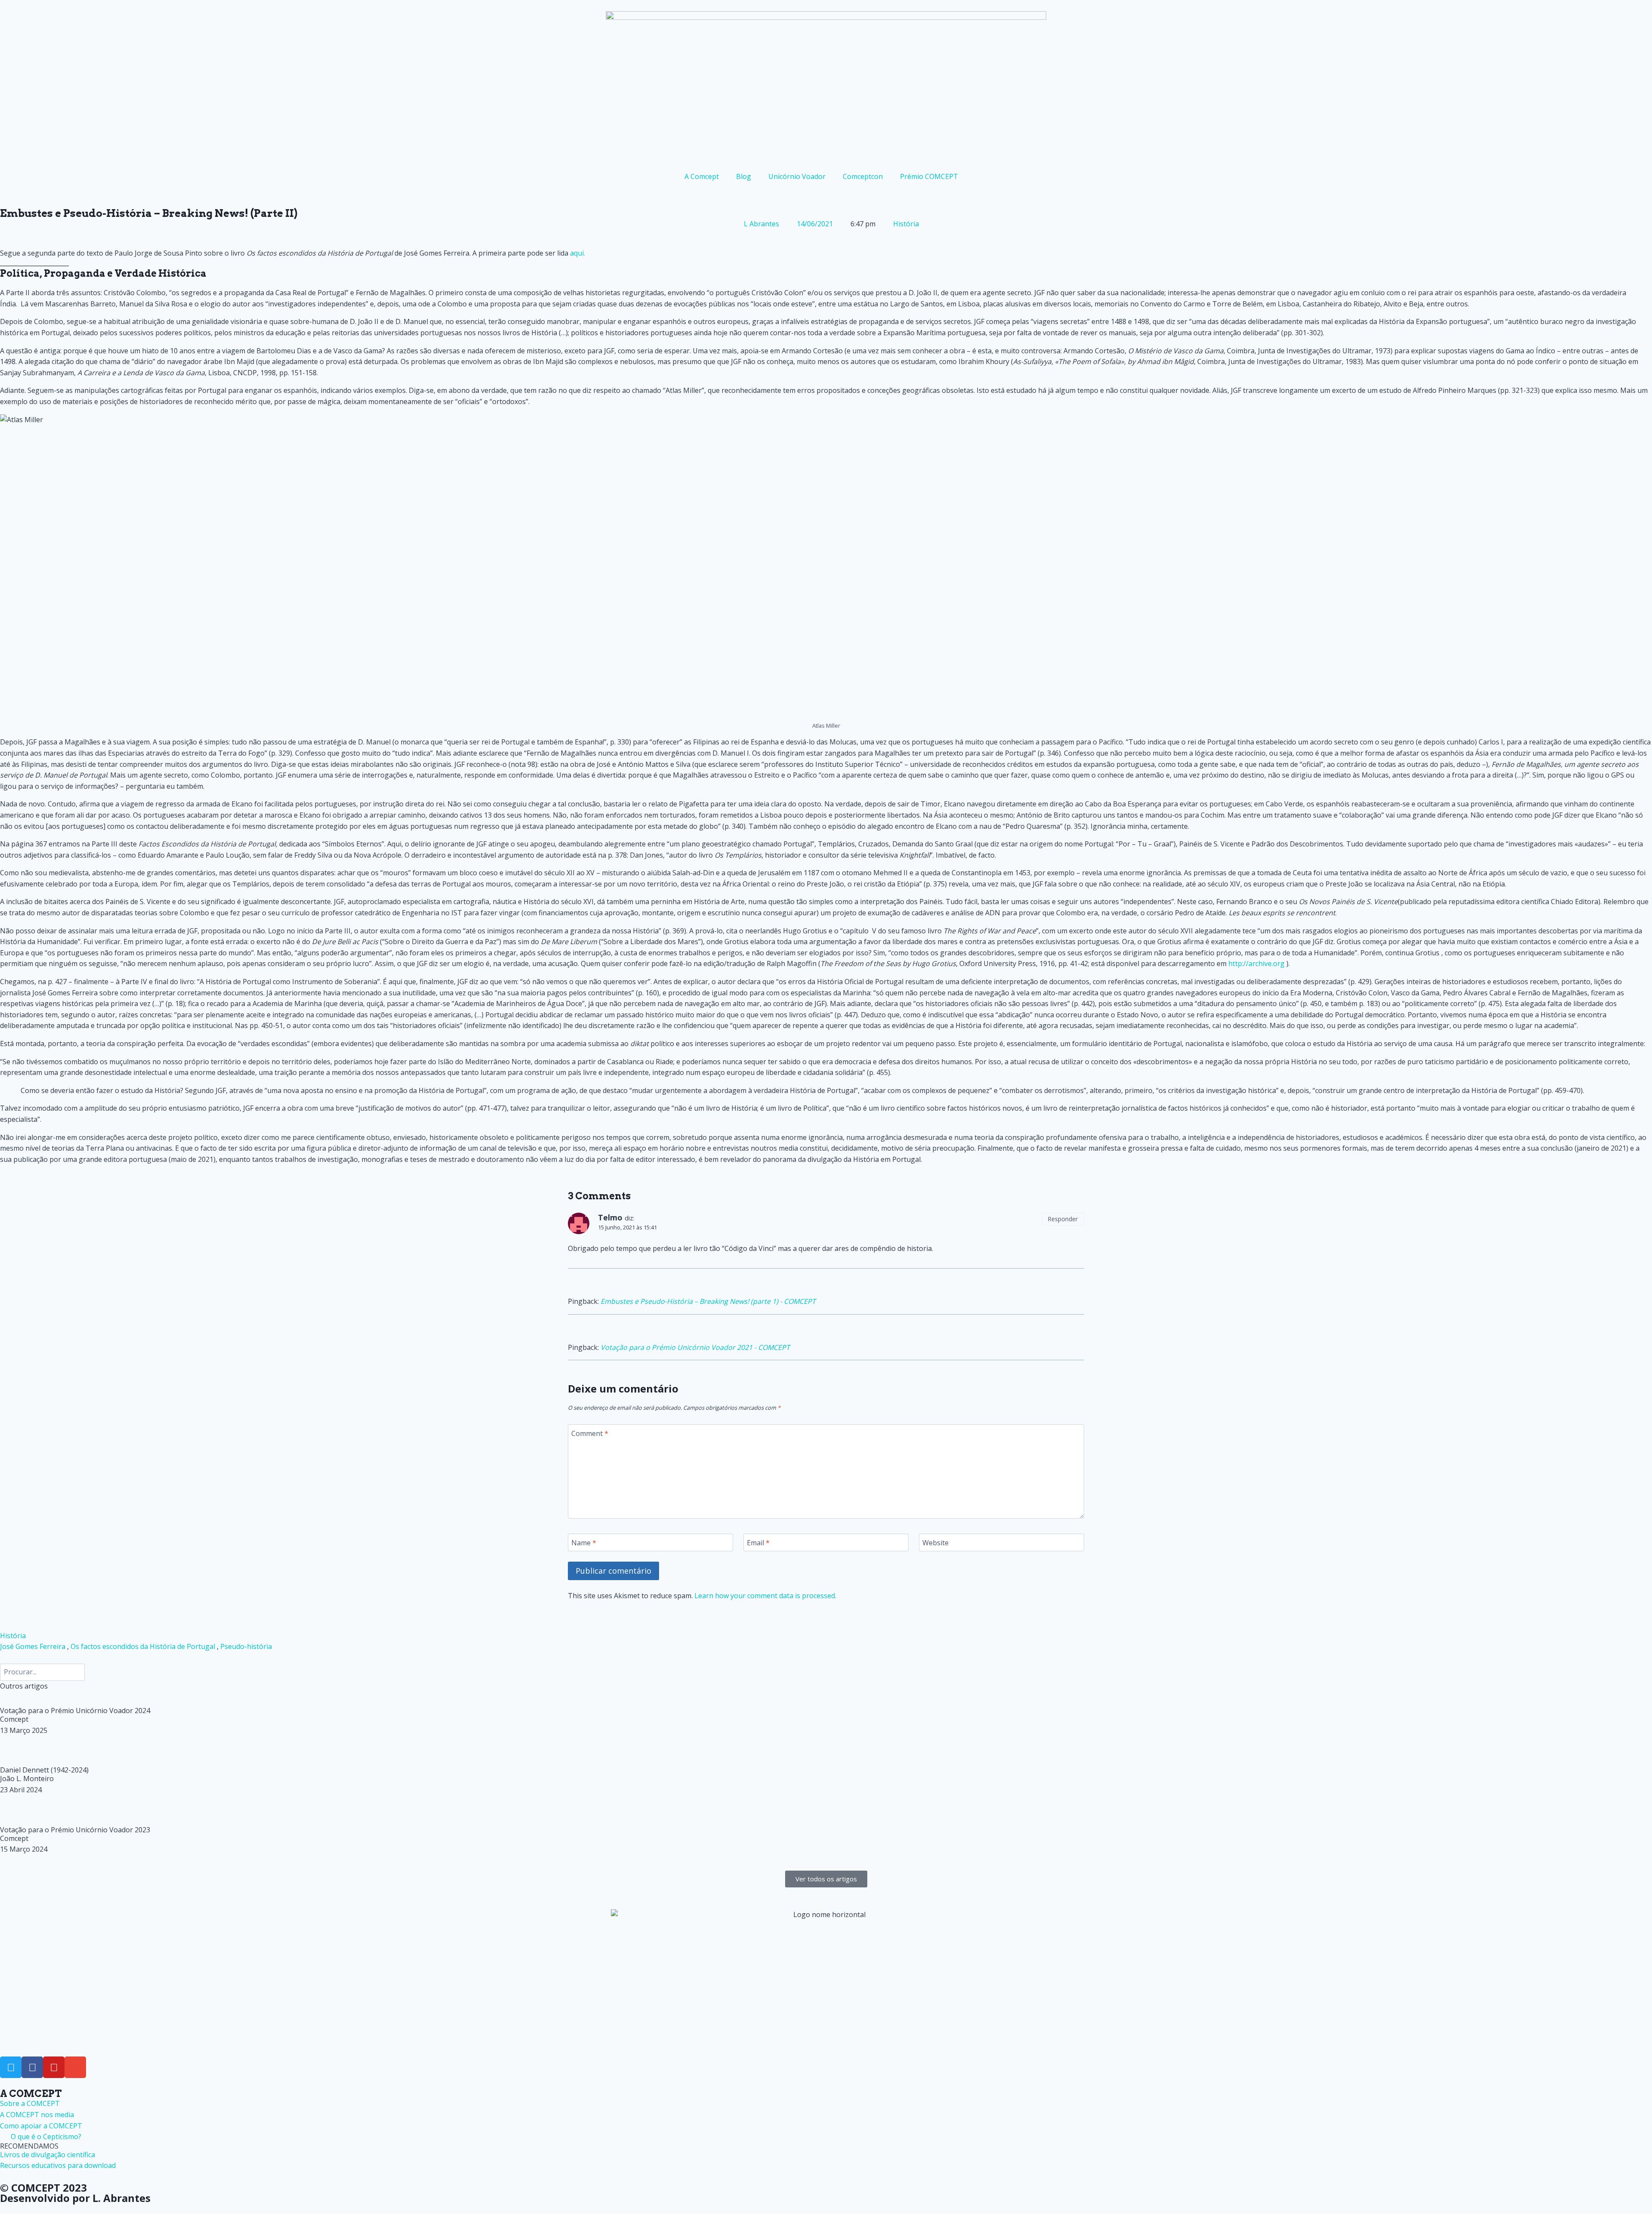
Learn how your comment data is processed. (765, 1596)
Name (584, 1543)
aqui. (578, 253)
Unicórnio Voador (797, 176)
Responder (1063, 1219)
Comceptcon (863, 176)
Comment (590, 1433)
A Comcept (702, 176)
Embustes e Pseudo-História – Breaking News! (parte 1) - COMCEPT (708, 1301)
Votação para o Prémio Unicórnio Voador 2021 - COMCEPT (695, 1347)
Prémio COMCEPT (929, 176)
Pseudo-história (246, 1646)
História (906, 224)
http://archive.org (1256, 963)
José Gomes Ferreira (33, 1646)
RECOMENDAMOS (29, 2146)
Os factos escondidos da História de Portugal (143, 1646)
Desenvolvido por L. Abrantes (75, 2198)
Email (758, 1543)
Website (935, 1543)
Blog (744, 176)
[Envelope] (75, 2067)
